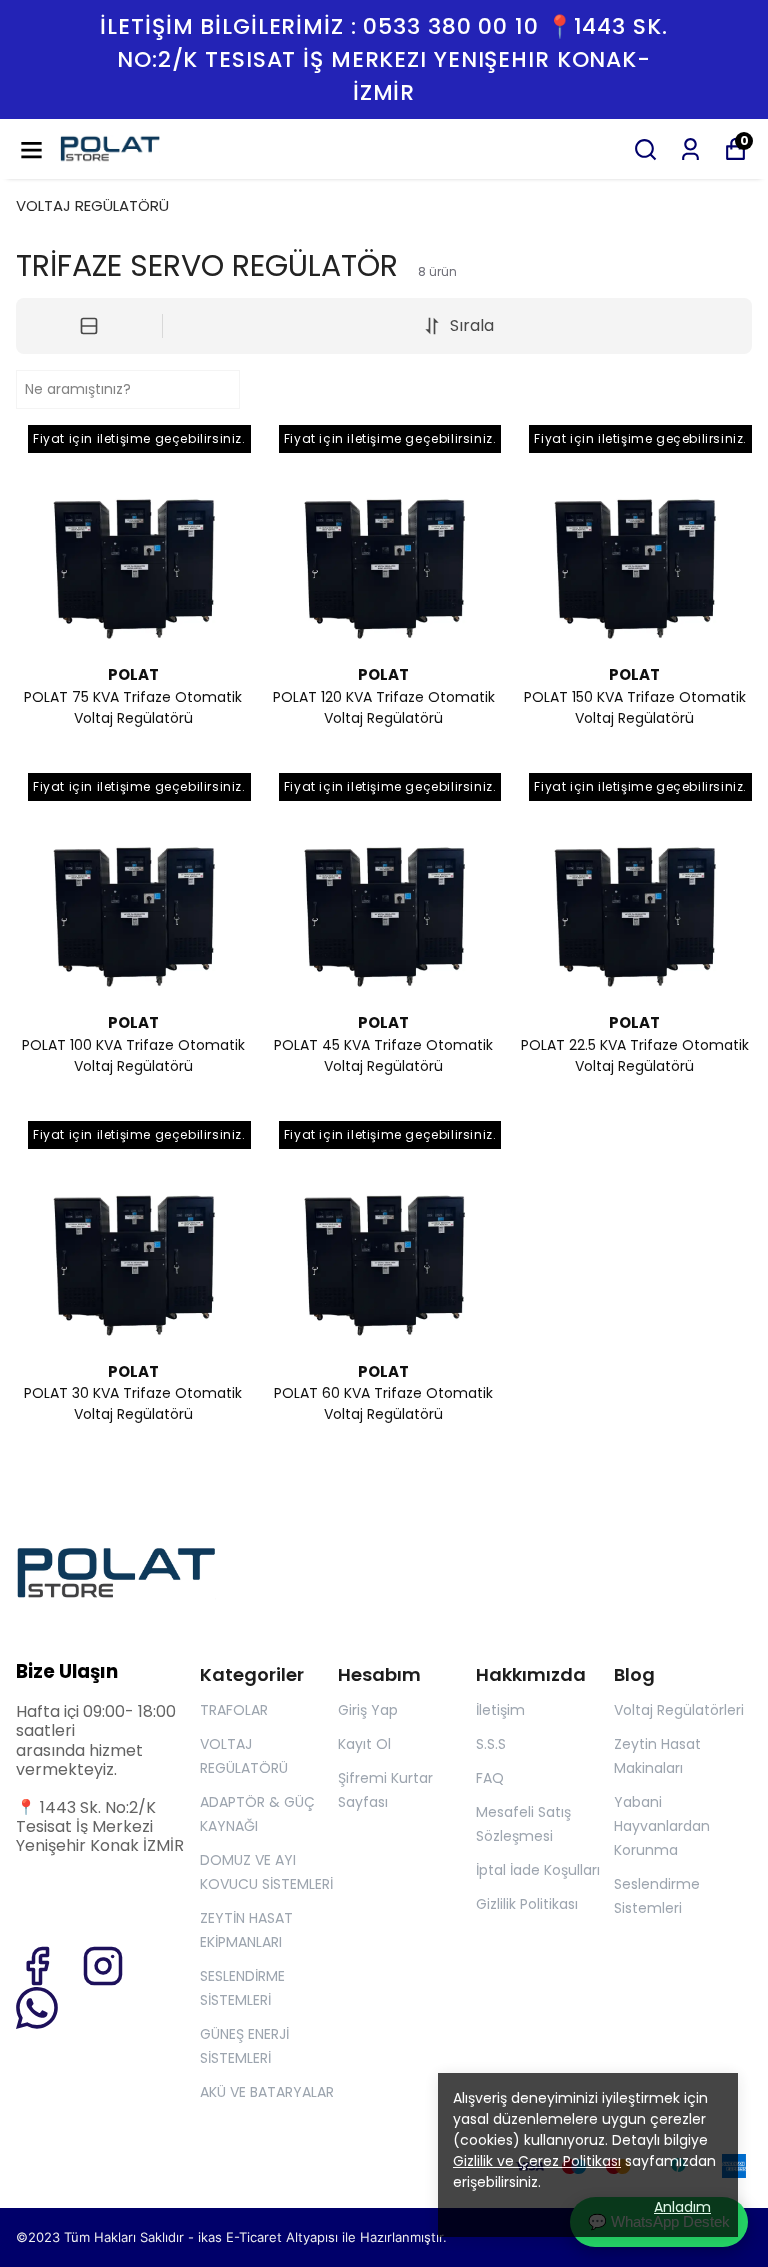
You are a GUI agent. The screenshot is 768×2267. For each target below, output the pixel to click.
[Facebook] (37, 1966)
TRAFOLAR (234, 1710)
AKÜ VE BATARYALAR (267, 2092)
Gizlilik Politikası (527, 1904)
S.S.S (491, 1744)
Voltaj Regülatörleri (679, 1710)
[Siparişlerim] (690, 149)
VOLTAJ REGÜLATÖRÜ (92, 205)
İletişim (500, 1710)
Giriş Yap (368, 1710)
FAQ (490, 1778)
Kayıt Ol (364, 1744)
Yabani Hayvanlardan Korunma (662, 1826)
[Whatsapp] (37, 2008)
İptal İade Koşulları (538, 1870)
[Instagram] (103, 1966)
